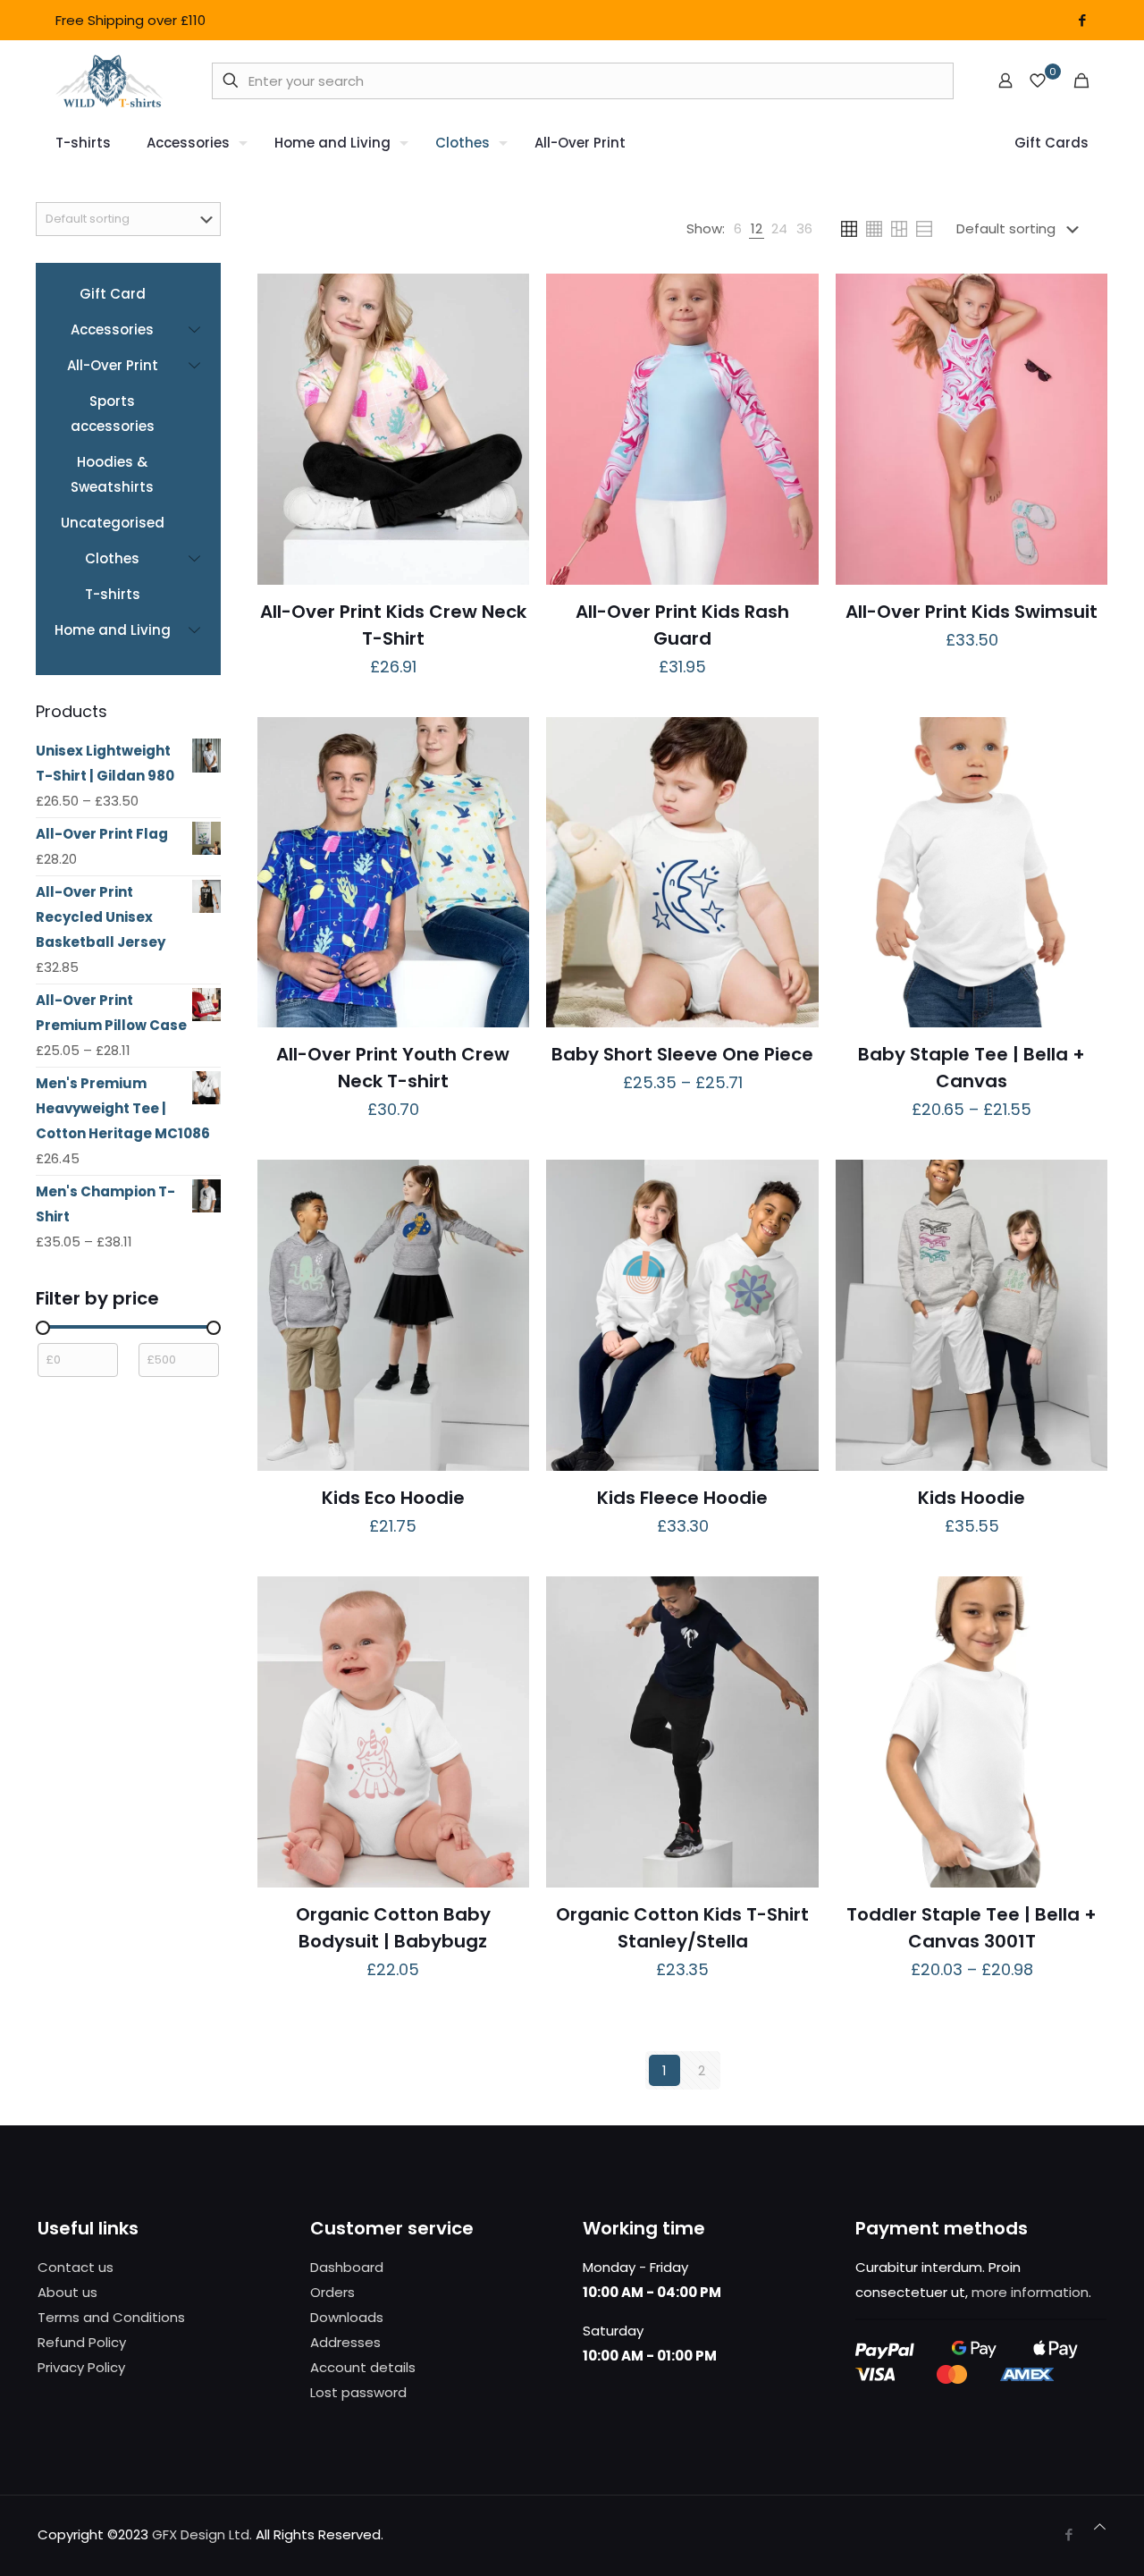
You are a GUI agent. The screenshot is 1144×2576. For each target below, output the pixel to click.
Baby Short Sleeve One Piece (682, 1054)
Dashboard (347, 2267)
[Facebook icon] (1082, 20)
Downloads (347, 2317)
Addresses (345, 2342)
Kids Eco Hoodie (393, 1498)
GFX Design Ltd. (202, 2534)
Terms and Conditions (111, 2317)
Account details (363, 2367)
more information (1030, 2292)
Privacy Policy (81, 2367)
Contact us (76, 2267)
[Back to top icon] (1100, 2527)
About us (67, 2292)
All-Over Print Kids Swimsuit (972, 612)
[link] (738, 229)
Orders (332, 2292)
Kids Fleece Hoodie (682, 1498)
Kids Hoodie (972, 1498)
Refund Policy (82, 2342)
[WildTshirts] (109, 80)
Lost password (358, 2392)
